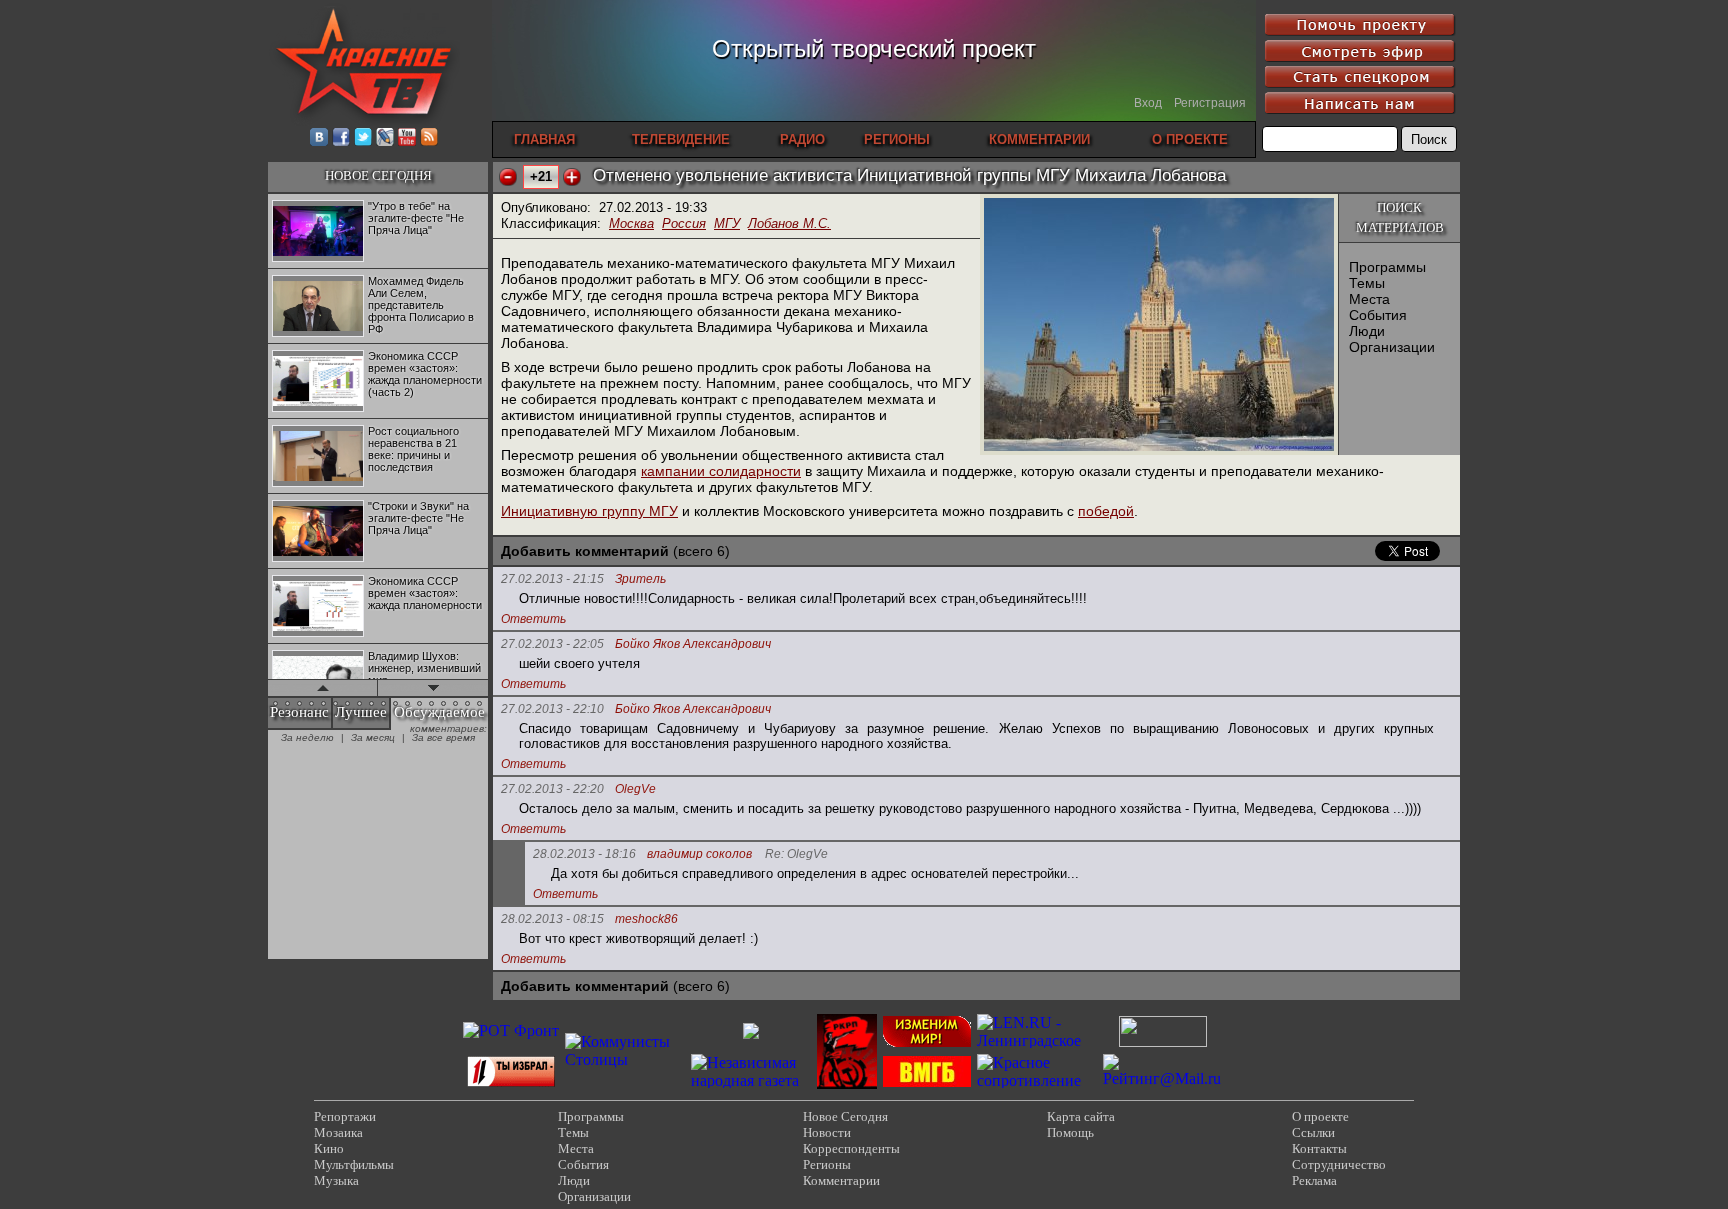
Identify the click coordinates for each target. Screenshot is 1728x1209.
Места (1369, 299)
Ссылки (1313, 1132)
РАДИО (802, 139)
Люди (1367, 331)
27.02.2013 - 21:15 (552, 579)
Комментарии (841, 1180)
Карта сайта (1081, 1116)
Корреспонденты (851, 1148)
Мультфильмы (354, 1164)
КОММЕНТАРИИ (1039, 139)
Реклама (1314, 1180)
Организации (1392, 347)
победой (1106, 511)
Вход (1148, 103)
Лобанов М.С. (789, 223)
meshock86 (646, 919)
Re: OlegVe (796, 854)
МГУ (727, 223)
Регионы (827, 1164)
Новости (827, 1132)
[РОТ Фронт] (511, 1030)
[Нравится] (572, 177)
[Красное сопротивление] (1037, 1080)
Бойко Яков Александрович (693, 644)
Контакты (1319, 1148)
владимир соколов (699, 854)
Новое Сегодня (845, 1116)
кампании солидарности (721, 471)
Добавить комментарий (585, 551)
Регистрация (1210, 103)
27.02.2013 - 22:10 (552, 709)
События (1378, 315)
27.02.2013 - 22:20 (552, 789)
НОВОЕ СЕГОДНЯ (378, 175)
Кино (329, 1148)
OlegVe (635, 789)
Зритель (640, 579)
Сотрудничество (1339, 1164)
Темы (1367, 283)
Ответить (533, 619)
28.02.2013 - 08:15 (552, 919)
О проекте (1320, 1116)
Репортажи (345, 1116)
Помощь (1070, 1132)
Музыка (336, 1180)
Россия (684, 223)
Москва (631, 223)
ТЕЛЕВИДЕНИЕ (681, 139)
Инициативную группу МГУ (589, 511)
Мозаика (338, 1132)
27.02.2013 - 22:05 (552, 644)
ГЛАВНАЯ (544, 139)
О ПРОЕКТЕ (1190, 139)
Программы (1387, 267)
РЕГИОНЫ (897, 139)
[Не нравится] (508, 177)
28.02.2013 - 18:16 (584, 854)
